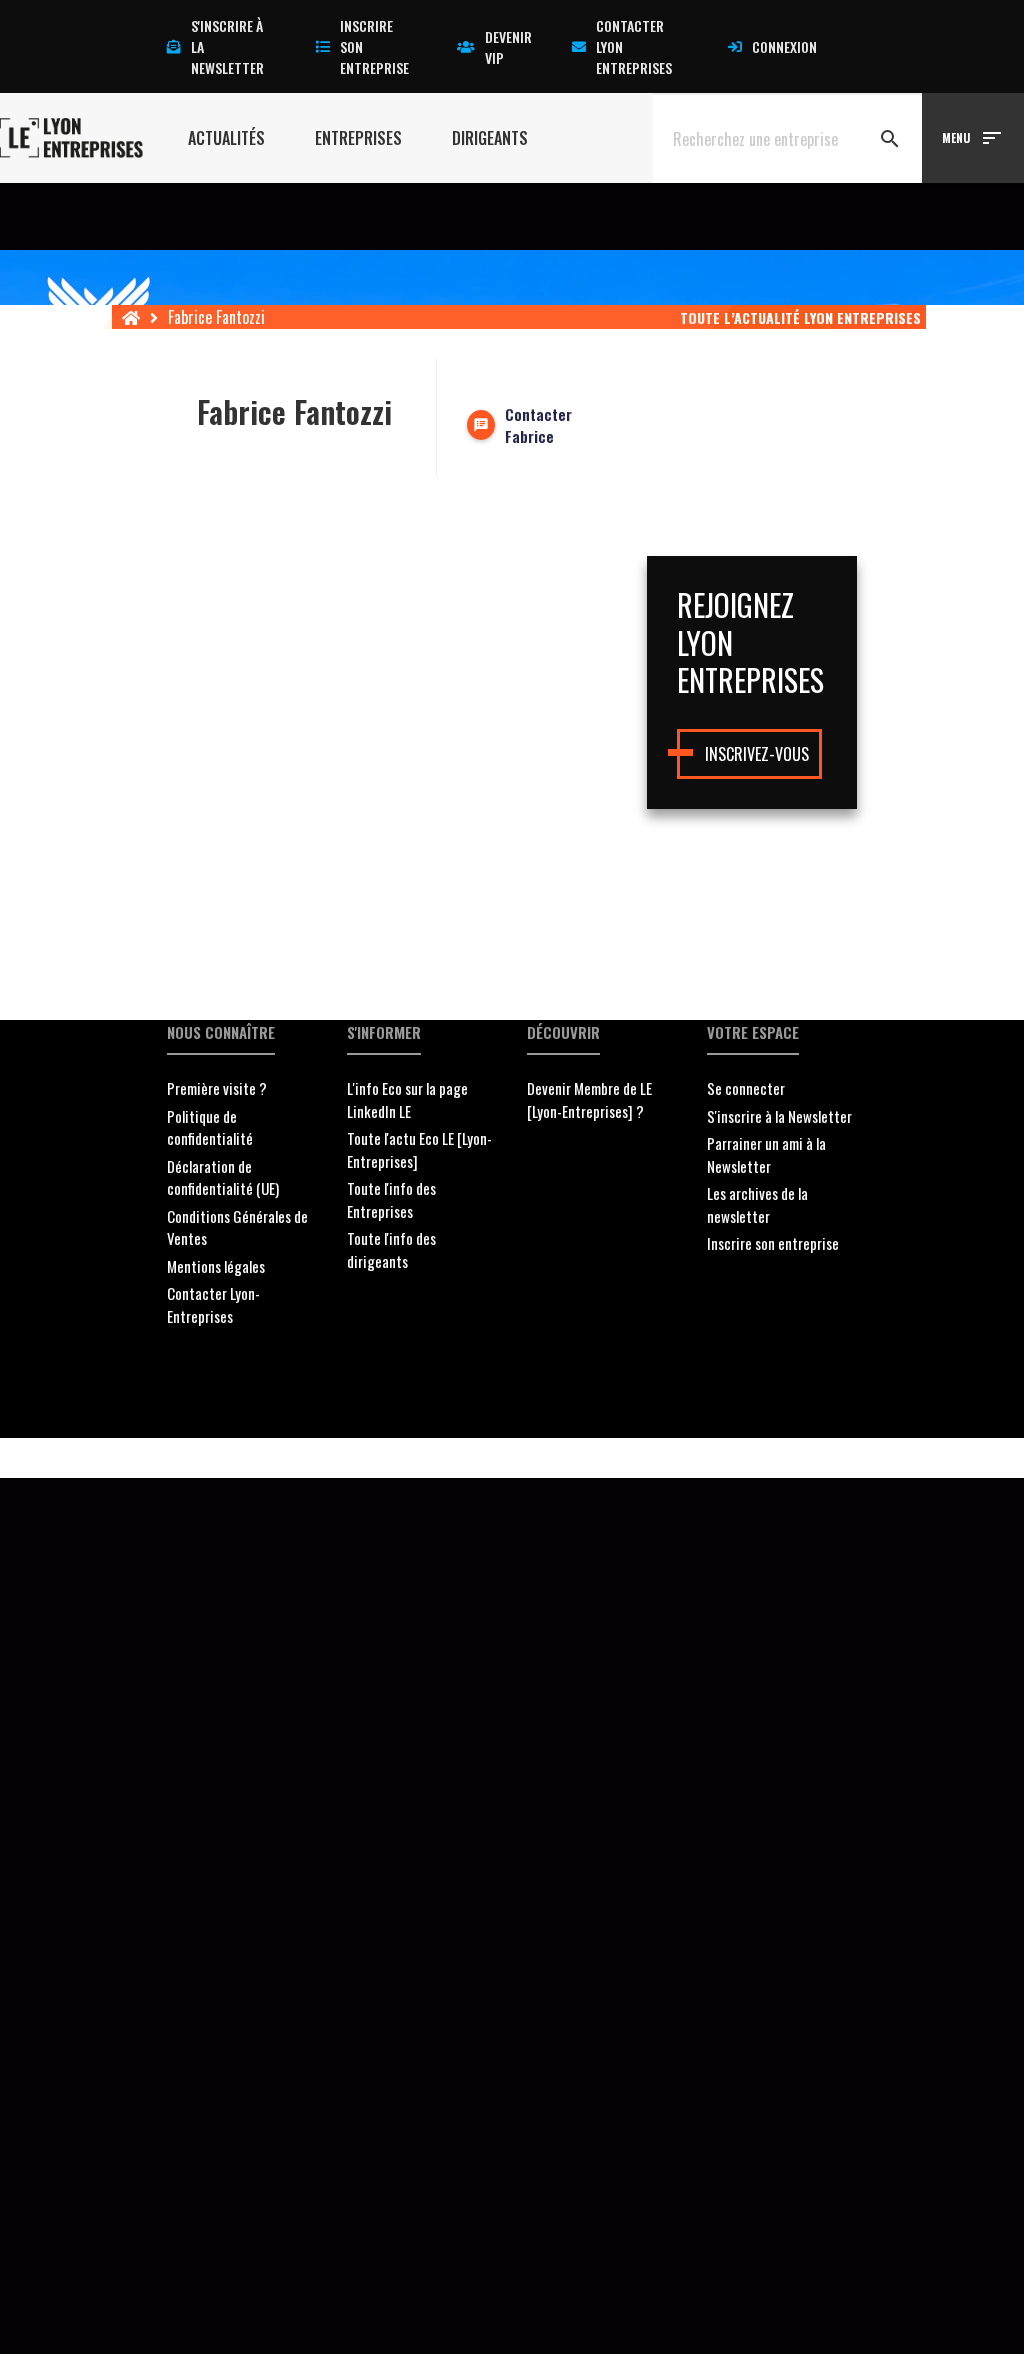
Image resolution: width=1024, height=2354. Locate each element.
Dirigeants (490, 138)
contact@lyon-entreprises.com (641, 1458)
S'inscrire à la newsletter (227, 46)
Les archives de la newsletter (757, 1204)
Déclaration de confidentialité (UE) (223, 1177)
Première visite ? (217, 1088)
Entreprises (358, 138)
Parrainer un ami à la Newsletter (766, 1154)
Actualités (226, 138)
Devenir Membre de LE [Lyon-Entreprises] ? (589, 1099)
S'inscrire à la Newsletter (779, 1116)
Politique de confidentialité (210, 1127)
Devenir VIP (508, 47)
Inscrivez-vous (757, 754)
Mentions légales (216, 1266)
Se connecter (746, 1088)
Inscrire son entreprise (374, 46)
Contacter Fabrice (538, 425)
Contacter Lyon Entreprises (634, 46)
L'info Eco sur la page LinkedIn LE (407, 1099)
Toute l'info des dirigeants (391, 1249)
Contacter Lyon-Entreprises (213, 1304)
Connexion (784, 46)
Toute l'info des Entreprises (391, 1199)
